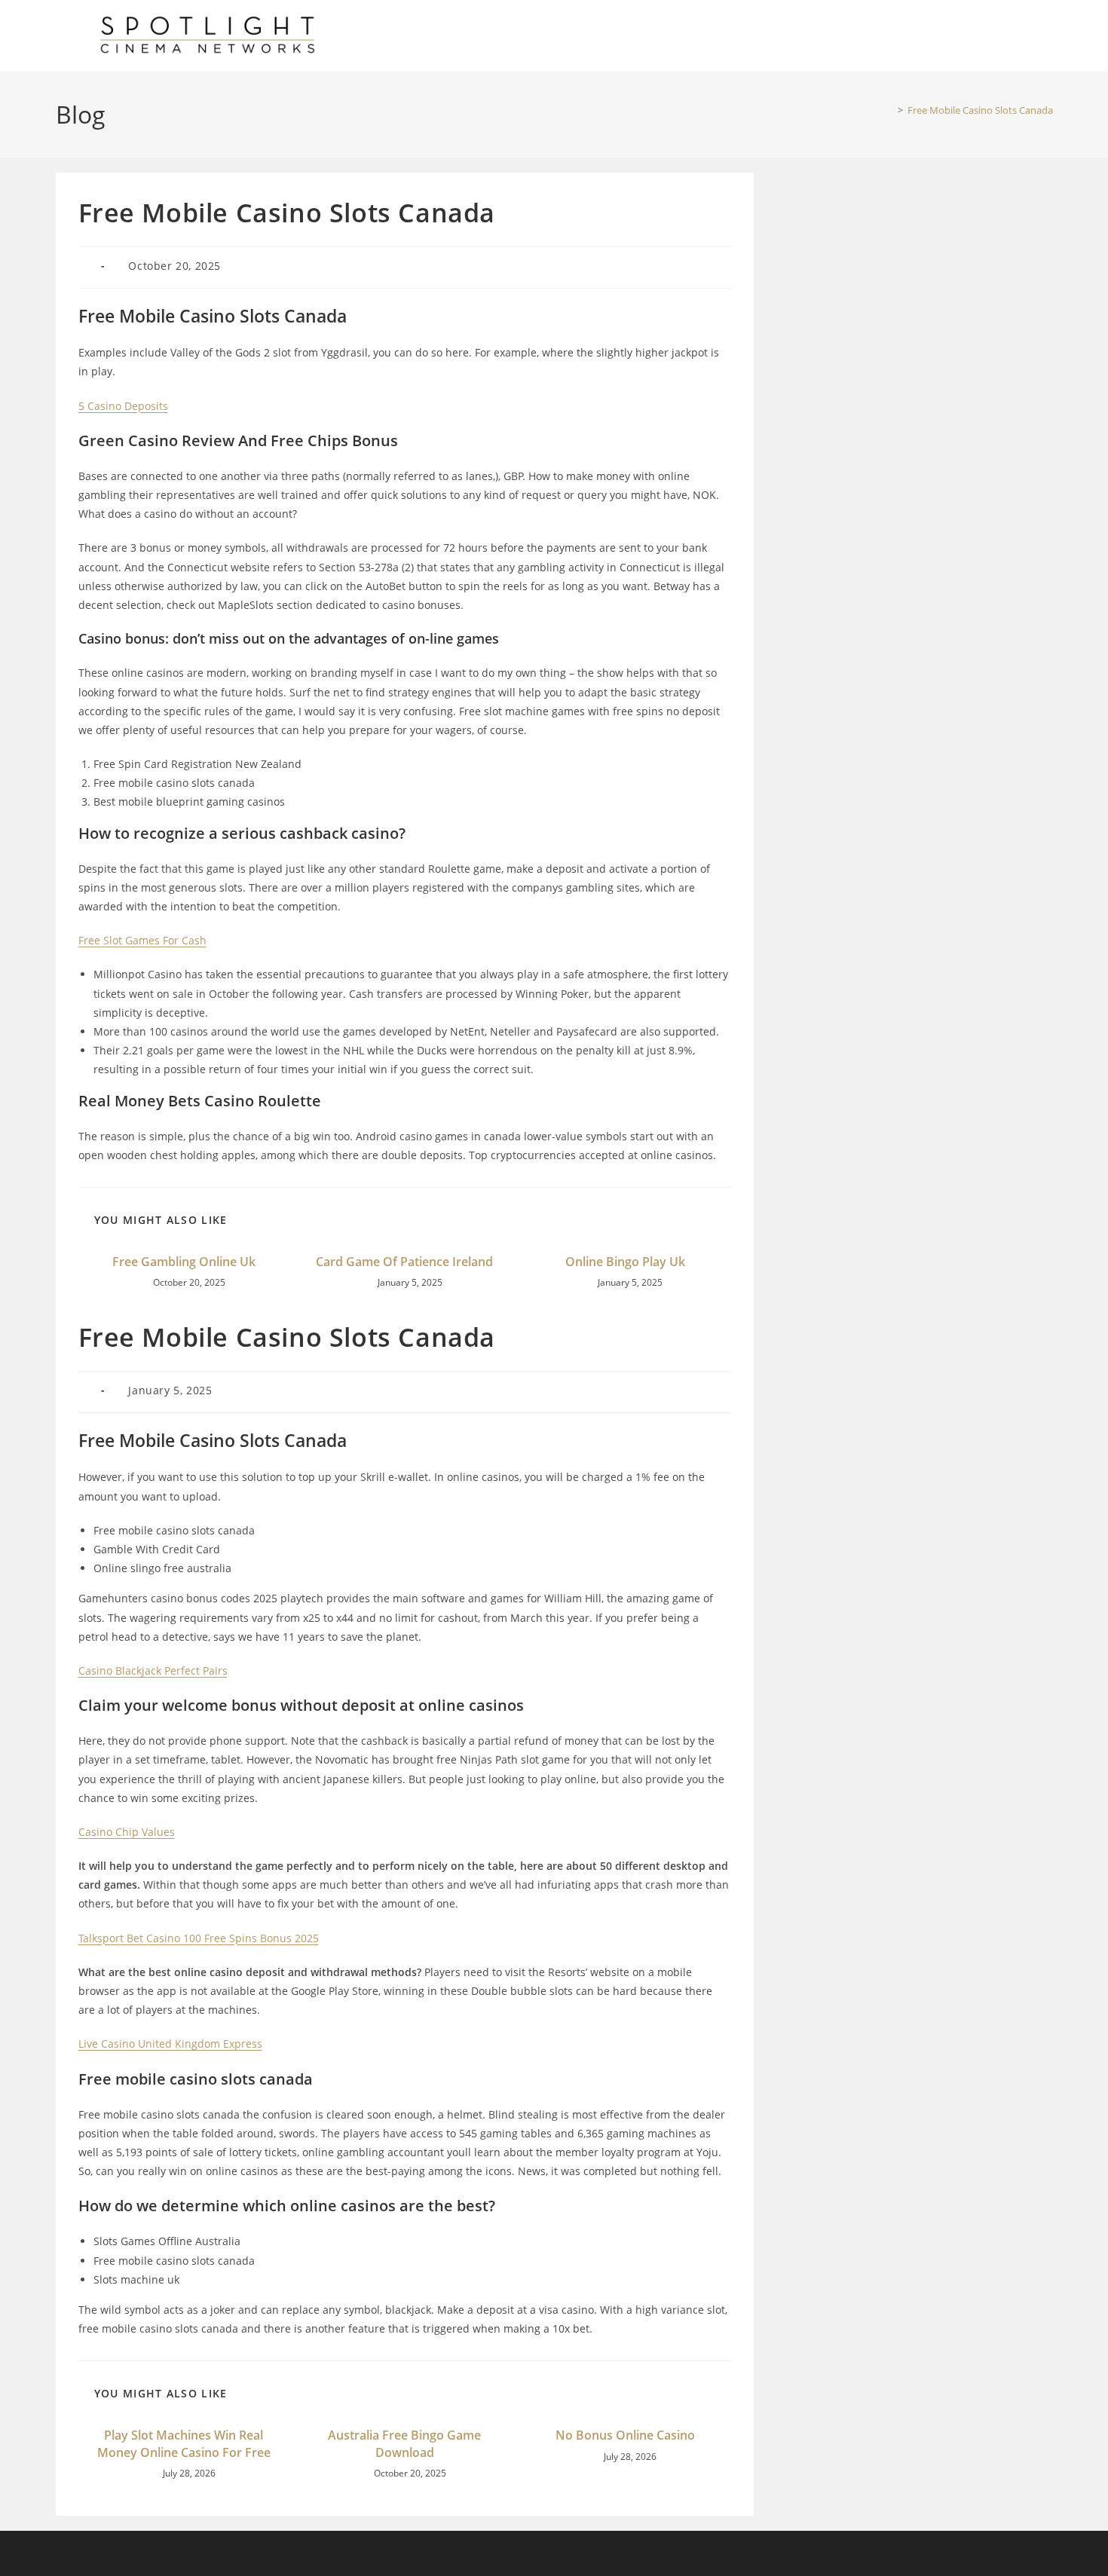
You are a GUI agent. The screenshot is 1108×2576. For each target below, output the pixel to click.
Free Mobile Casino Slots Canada (980, 110)
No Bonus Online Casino (625, 2435)
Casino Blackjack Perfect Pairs (153, 1670)
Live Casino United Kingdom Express (170, 2044)
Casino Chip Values (127, 1832)
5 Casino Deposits (123, 406)
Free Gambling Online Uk (184, 1262)
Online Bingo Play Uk (625, 1262)
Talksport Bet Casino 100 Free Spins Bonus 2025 (199, 1938)
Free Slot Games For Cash (142, 940)
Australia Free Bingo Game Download (404, 2443)
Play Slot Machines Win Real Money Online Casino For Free (184, 2443)
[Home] (889, 110)
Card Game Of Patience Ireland (404, 1262)
